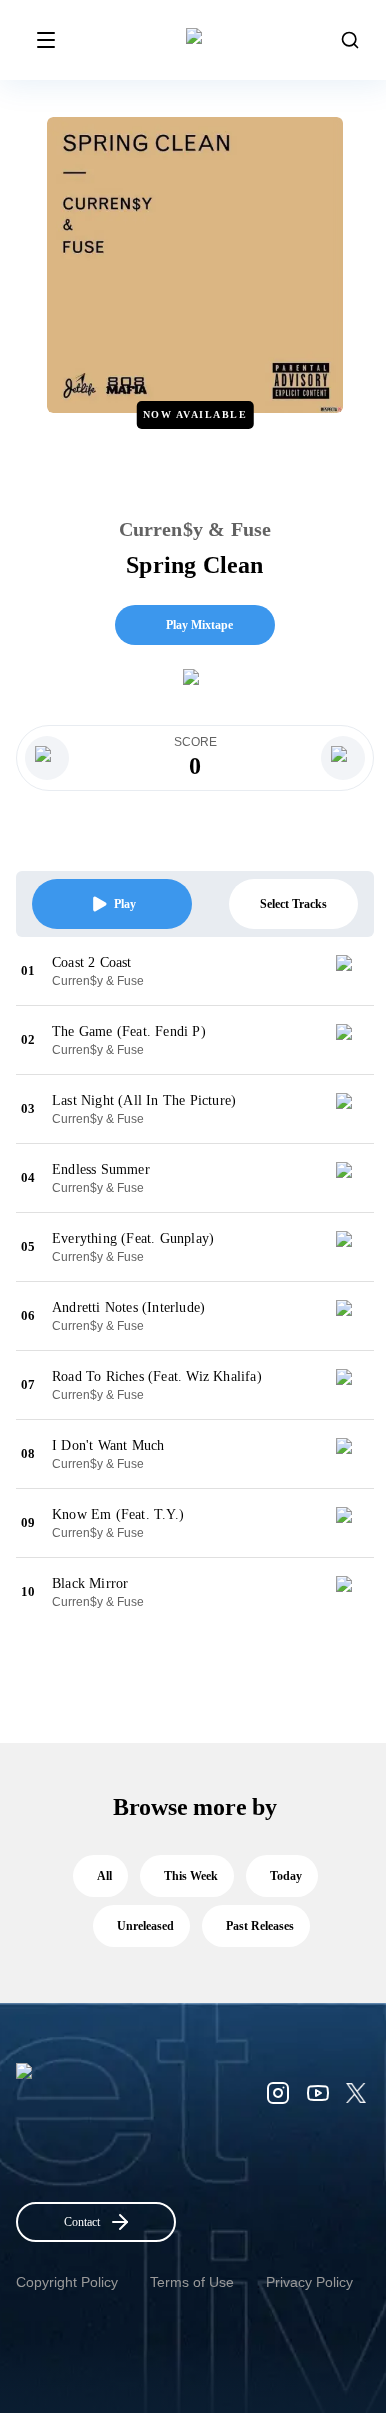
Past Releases (260, 1926)
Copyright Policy (67, 2282)
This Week (191, 1876)
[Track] (352, 971)
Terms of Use (192, 2282)
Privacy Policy (309, 2282)
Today (286, 1876)
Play (125, 904)
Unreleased (145, 1926)
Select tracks (293, 904)
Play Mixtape (199, 625)
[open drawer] (46, 40)
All (104, 1876)
